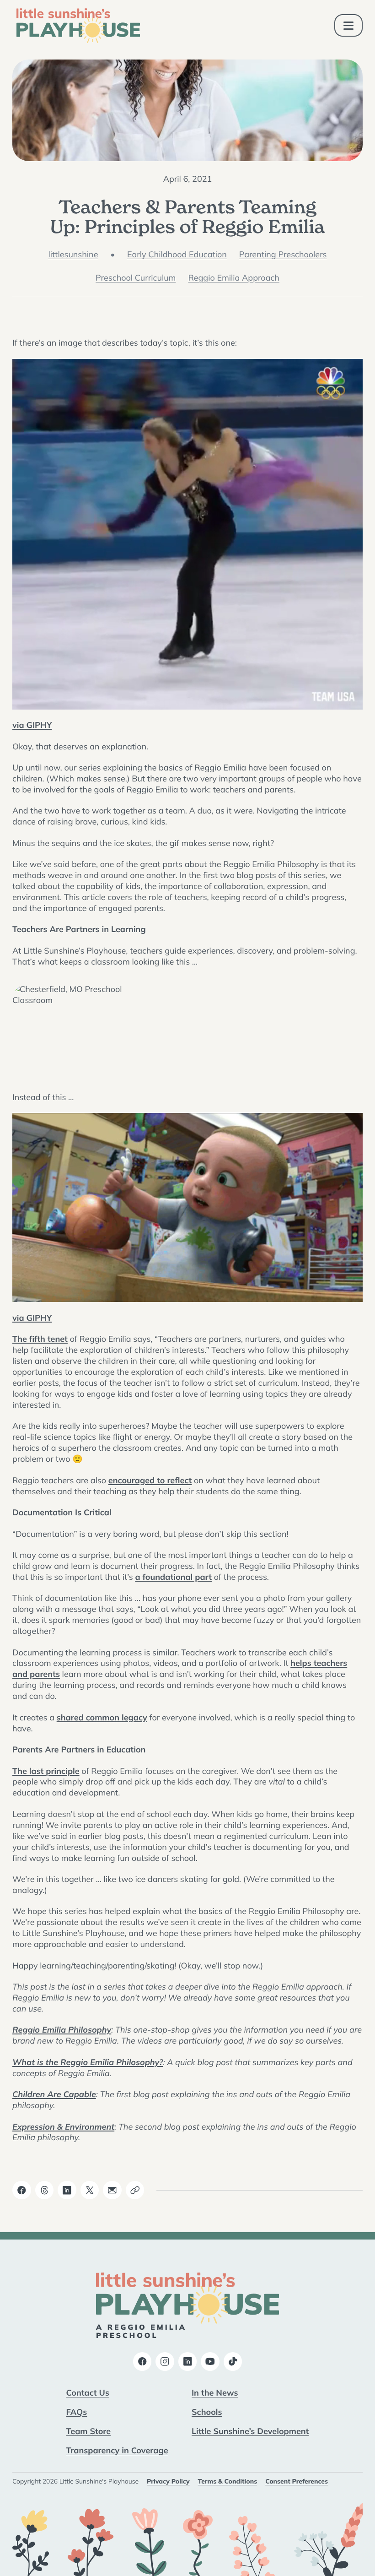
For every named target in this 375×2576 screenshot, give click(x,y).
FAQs (77, 2412)
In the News (215, 2392)
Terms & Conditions (228, 2481)
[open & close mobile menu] (349, 25)
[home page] (78, 26)
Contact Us (88, 2392)
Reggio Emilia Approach (234, 278)
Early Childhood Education (177, 254)
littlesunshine (73, 254)
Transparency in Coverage (117, 2450)
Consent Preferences (297, 2481)
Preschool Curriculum (136, 278)
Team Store (89, 2431)
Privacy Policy (168, 2481)
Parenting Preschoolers (283, 254)
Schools (207, 2412)
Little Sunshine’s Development (250, 2431)
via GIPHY (32, 725)
